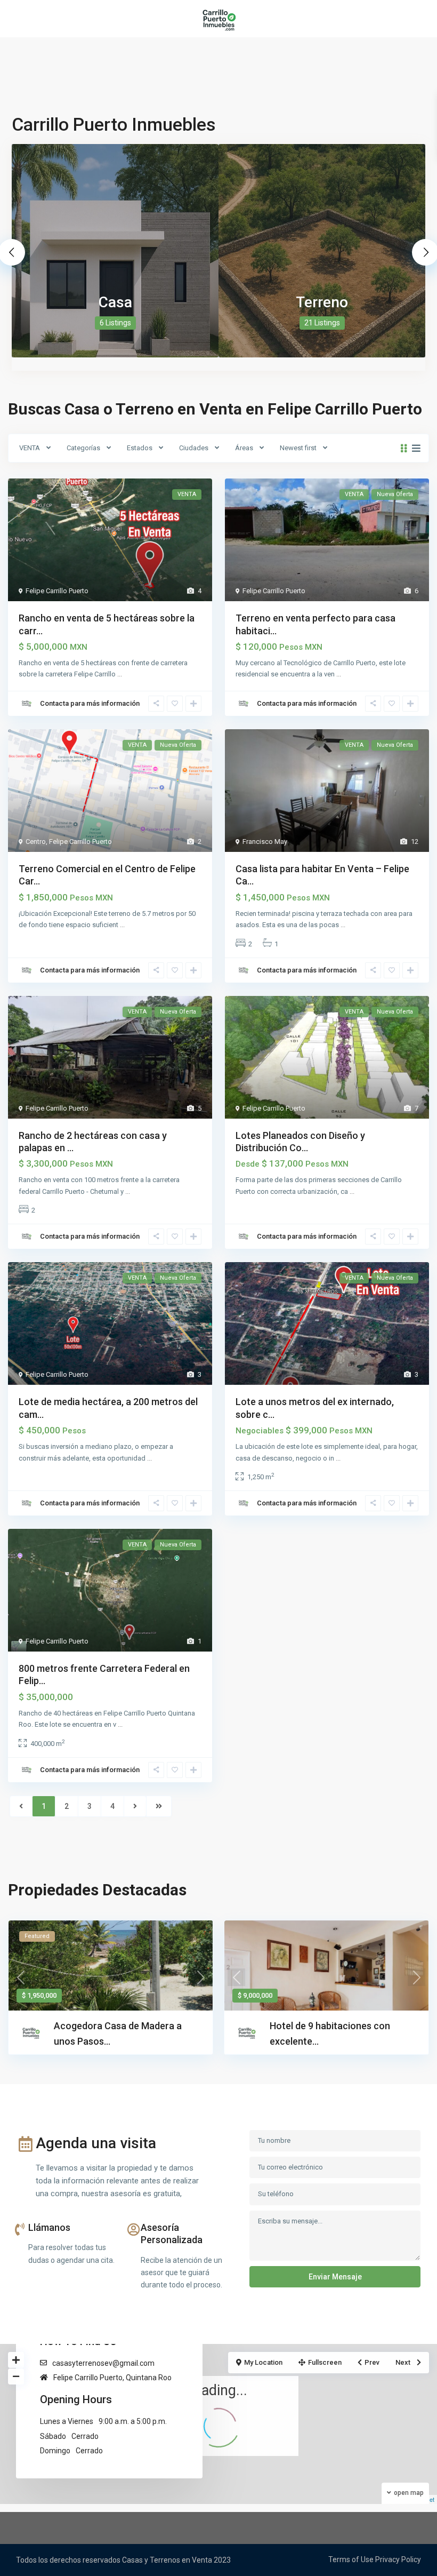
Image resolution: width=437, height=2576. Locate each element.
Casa (115, 302)
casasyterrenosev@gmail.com (103, 2363)
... (120, 674)
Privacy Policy (398, 2559)
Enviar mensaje (335, 2277)
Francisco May (265, 842)
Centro (36, 842)
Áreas (244, 448)
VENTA (30, 448)
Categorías (83, 448)
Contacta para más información (90, 703)
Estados (140, 448)
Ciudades (194, 448)
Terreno (322, 302)
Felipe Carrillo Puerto (57, 591)
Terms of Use (351, 2559)
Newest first (298, 448)
